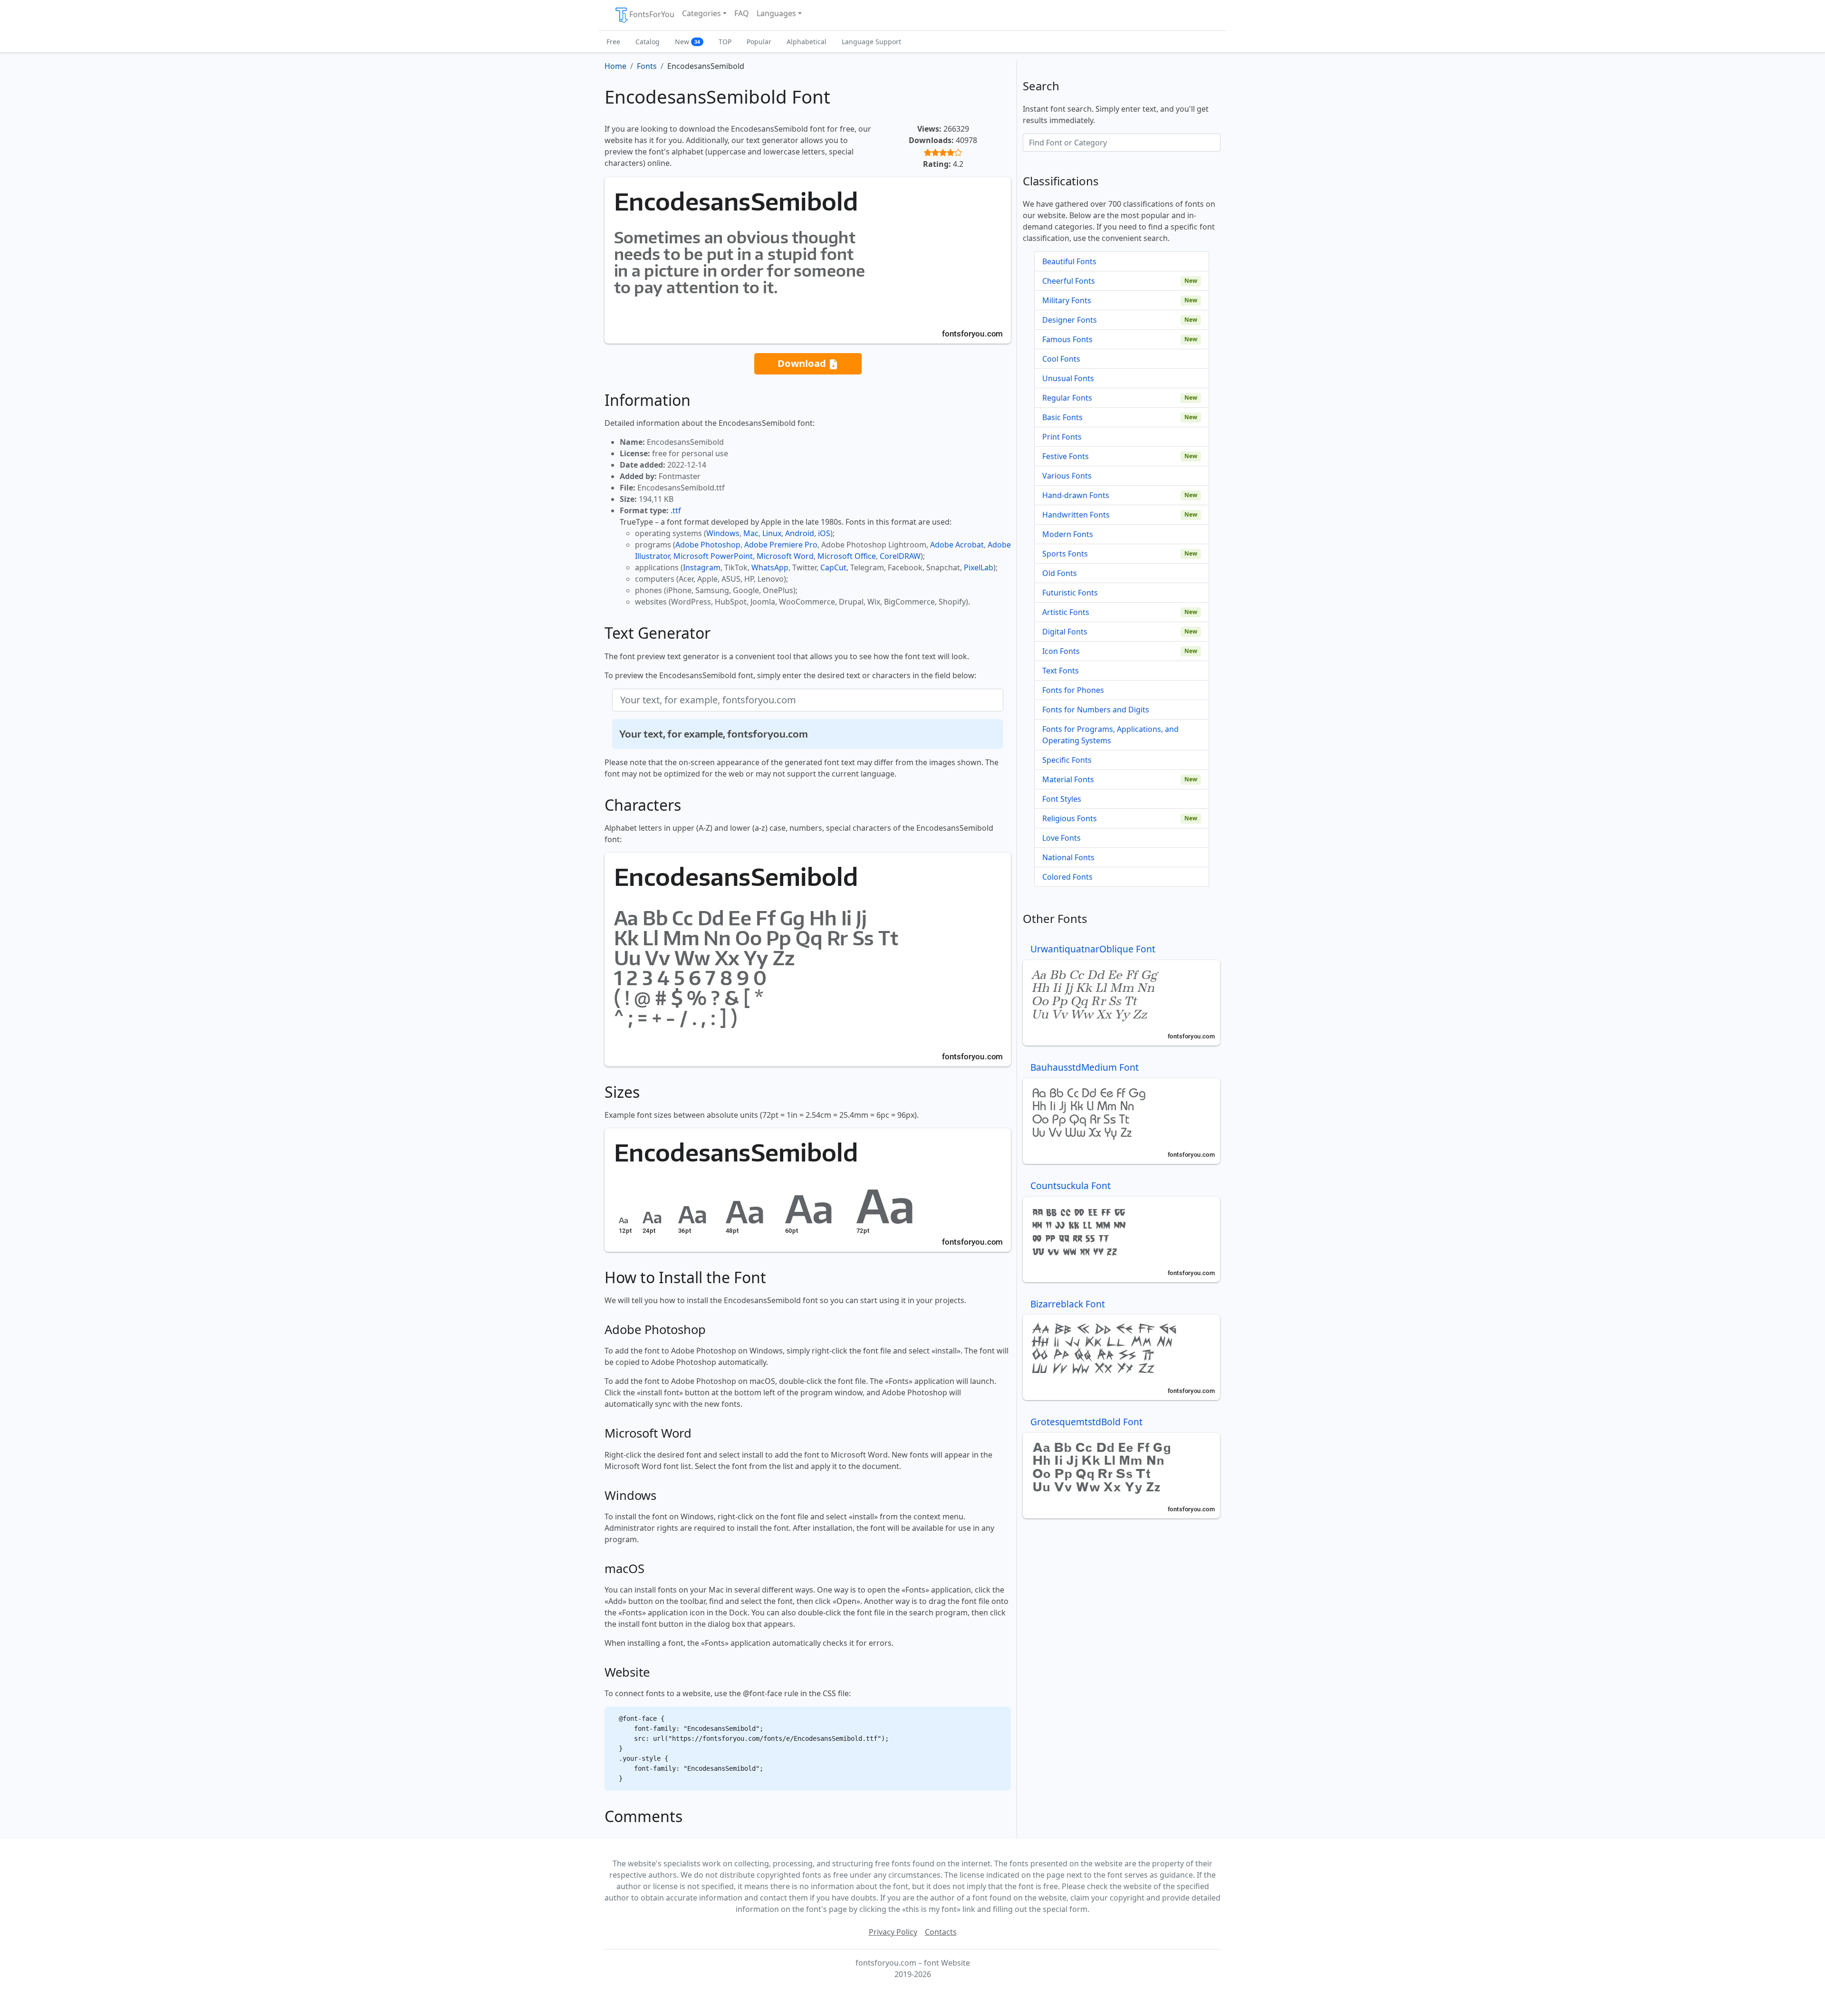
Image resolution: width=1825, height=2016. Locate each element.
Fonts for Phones (1073, 690)
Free (613, 42)
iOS (824, 533)
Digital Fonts (1065, 632)
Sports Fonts (1065, 554)
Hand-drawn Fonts (1076, 495)
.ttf (676, 510)
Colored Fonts (1067, 877)
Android (800, 533)
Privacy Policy (893, 1932)
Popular (759, 42)
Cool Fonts (1061, 359)
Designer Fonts (1070, 320)
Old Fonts (1060, 573)
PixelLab (979, 567)
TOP (725, 42)
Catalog (648, 42)
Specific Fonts (1067, 760)
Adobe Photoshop (708, 545)
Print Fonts (1062, 437)
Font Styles (1062, 799)
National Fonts (1068, 857)
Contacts (941, 1932)
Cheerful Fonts (1069, 281)
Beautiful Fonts (1069, 261)
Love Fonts (1061, 838)
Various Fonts (1067, 476)
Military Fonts (1067, 300)
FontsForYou (652, 14)
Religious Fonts (1070, 818)
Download (803, 363)
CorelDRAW (900, 556)
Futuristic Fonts (1070, 593)
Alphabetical (807, 42)
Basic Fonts (1062, 417)
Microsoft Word (785, 556)
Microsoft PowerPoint (713, 556)
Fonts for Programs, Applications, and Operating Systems (1110, 735)
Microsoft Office (847, 556)
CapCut (833, 567)
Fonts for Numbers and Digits (1096, 710)
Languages (776, 13)
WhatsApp (770, 567)
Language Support (871, 42)
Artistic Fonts (1066, 612)
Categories (701, 13)
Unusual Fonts (1068, 378)
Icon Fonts (1061, 651)
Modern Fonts (1068, 534)
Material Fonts (1068, 779)
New (687, 42)
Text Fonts (1061, 671)
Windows (723, 533)
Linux (772, 533)
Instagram (702, 567)
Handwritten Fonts (1076, 515)
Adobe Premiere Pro (781, 545)
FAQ (742, 13)
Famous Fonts (1067, 339)
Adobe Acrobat (957, 545)
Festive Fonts (1066, 456)
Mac (751, 533)
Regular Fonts (1067, 398)
